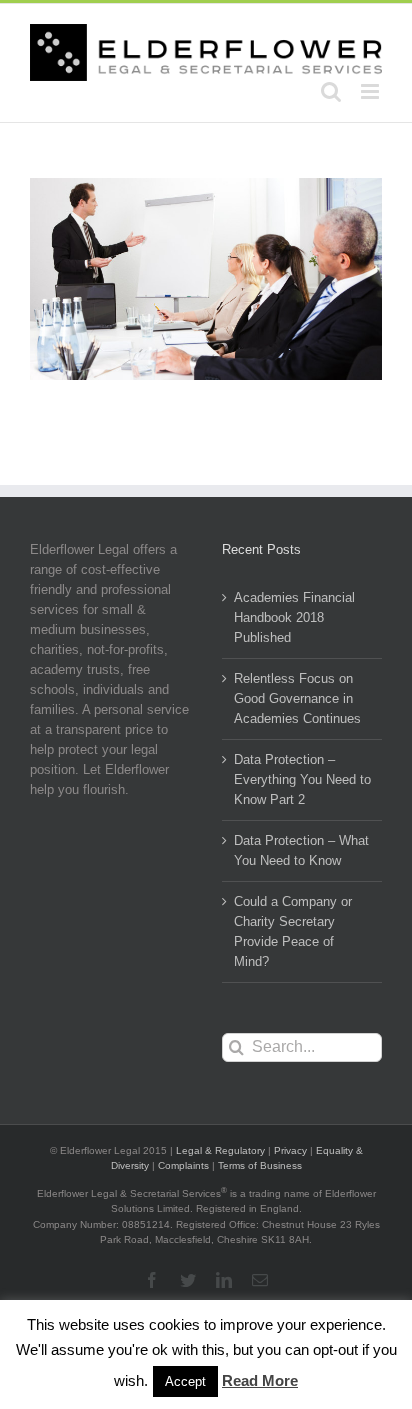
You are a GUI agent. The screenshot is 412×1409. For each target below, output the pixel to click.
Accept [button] (185, 1381)
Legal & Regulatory (220, 1150)
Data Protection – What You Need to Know (301, 850)
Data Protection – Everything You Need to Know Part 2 (302, 779)
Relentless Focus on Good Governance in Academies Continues (297, 698)
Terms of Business (260, 1165)
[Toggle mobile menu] (371, 91)
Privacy (290, 1150)
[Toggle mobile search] (331, 91)
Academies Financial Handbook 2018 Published (294, 617)
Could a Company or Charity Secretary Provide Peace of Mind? (293, 931)
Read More (260, 1380)
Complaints (183, 1165)
